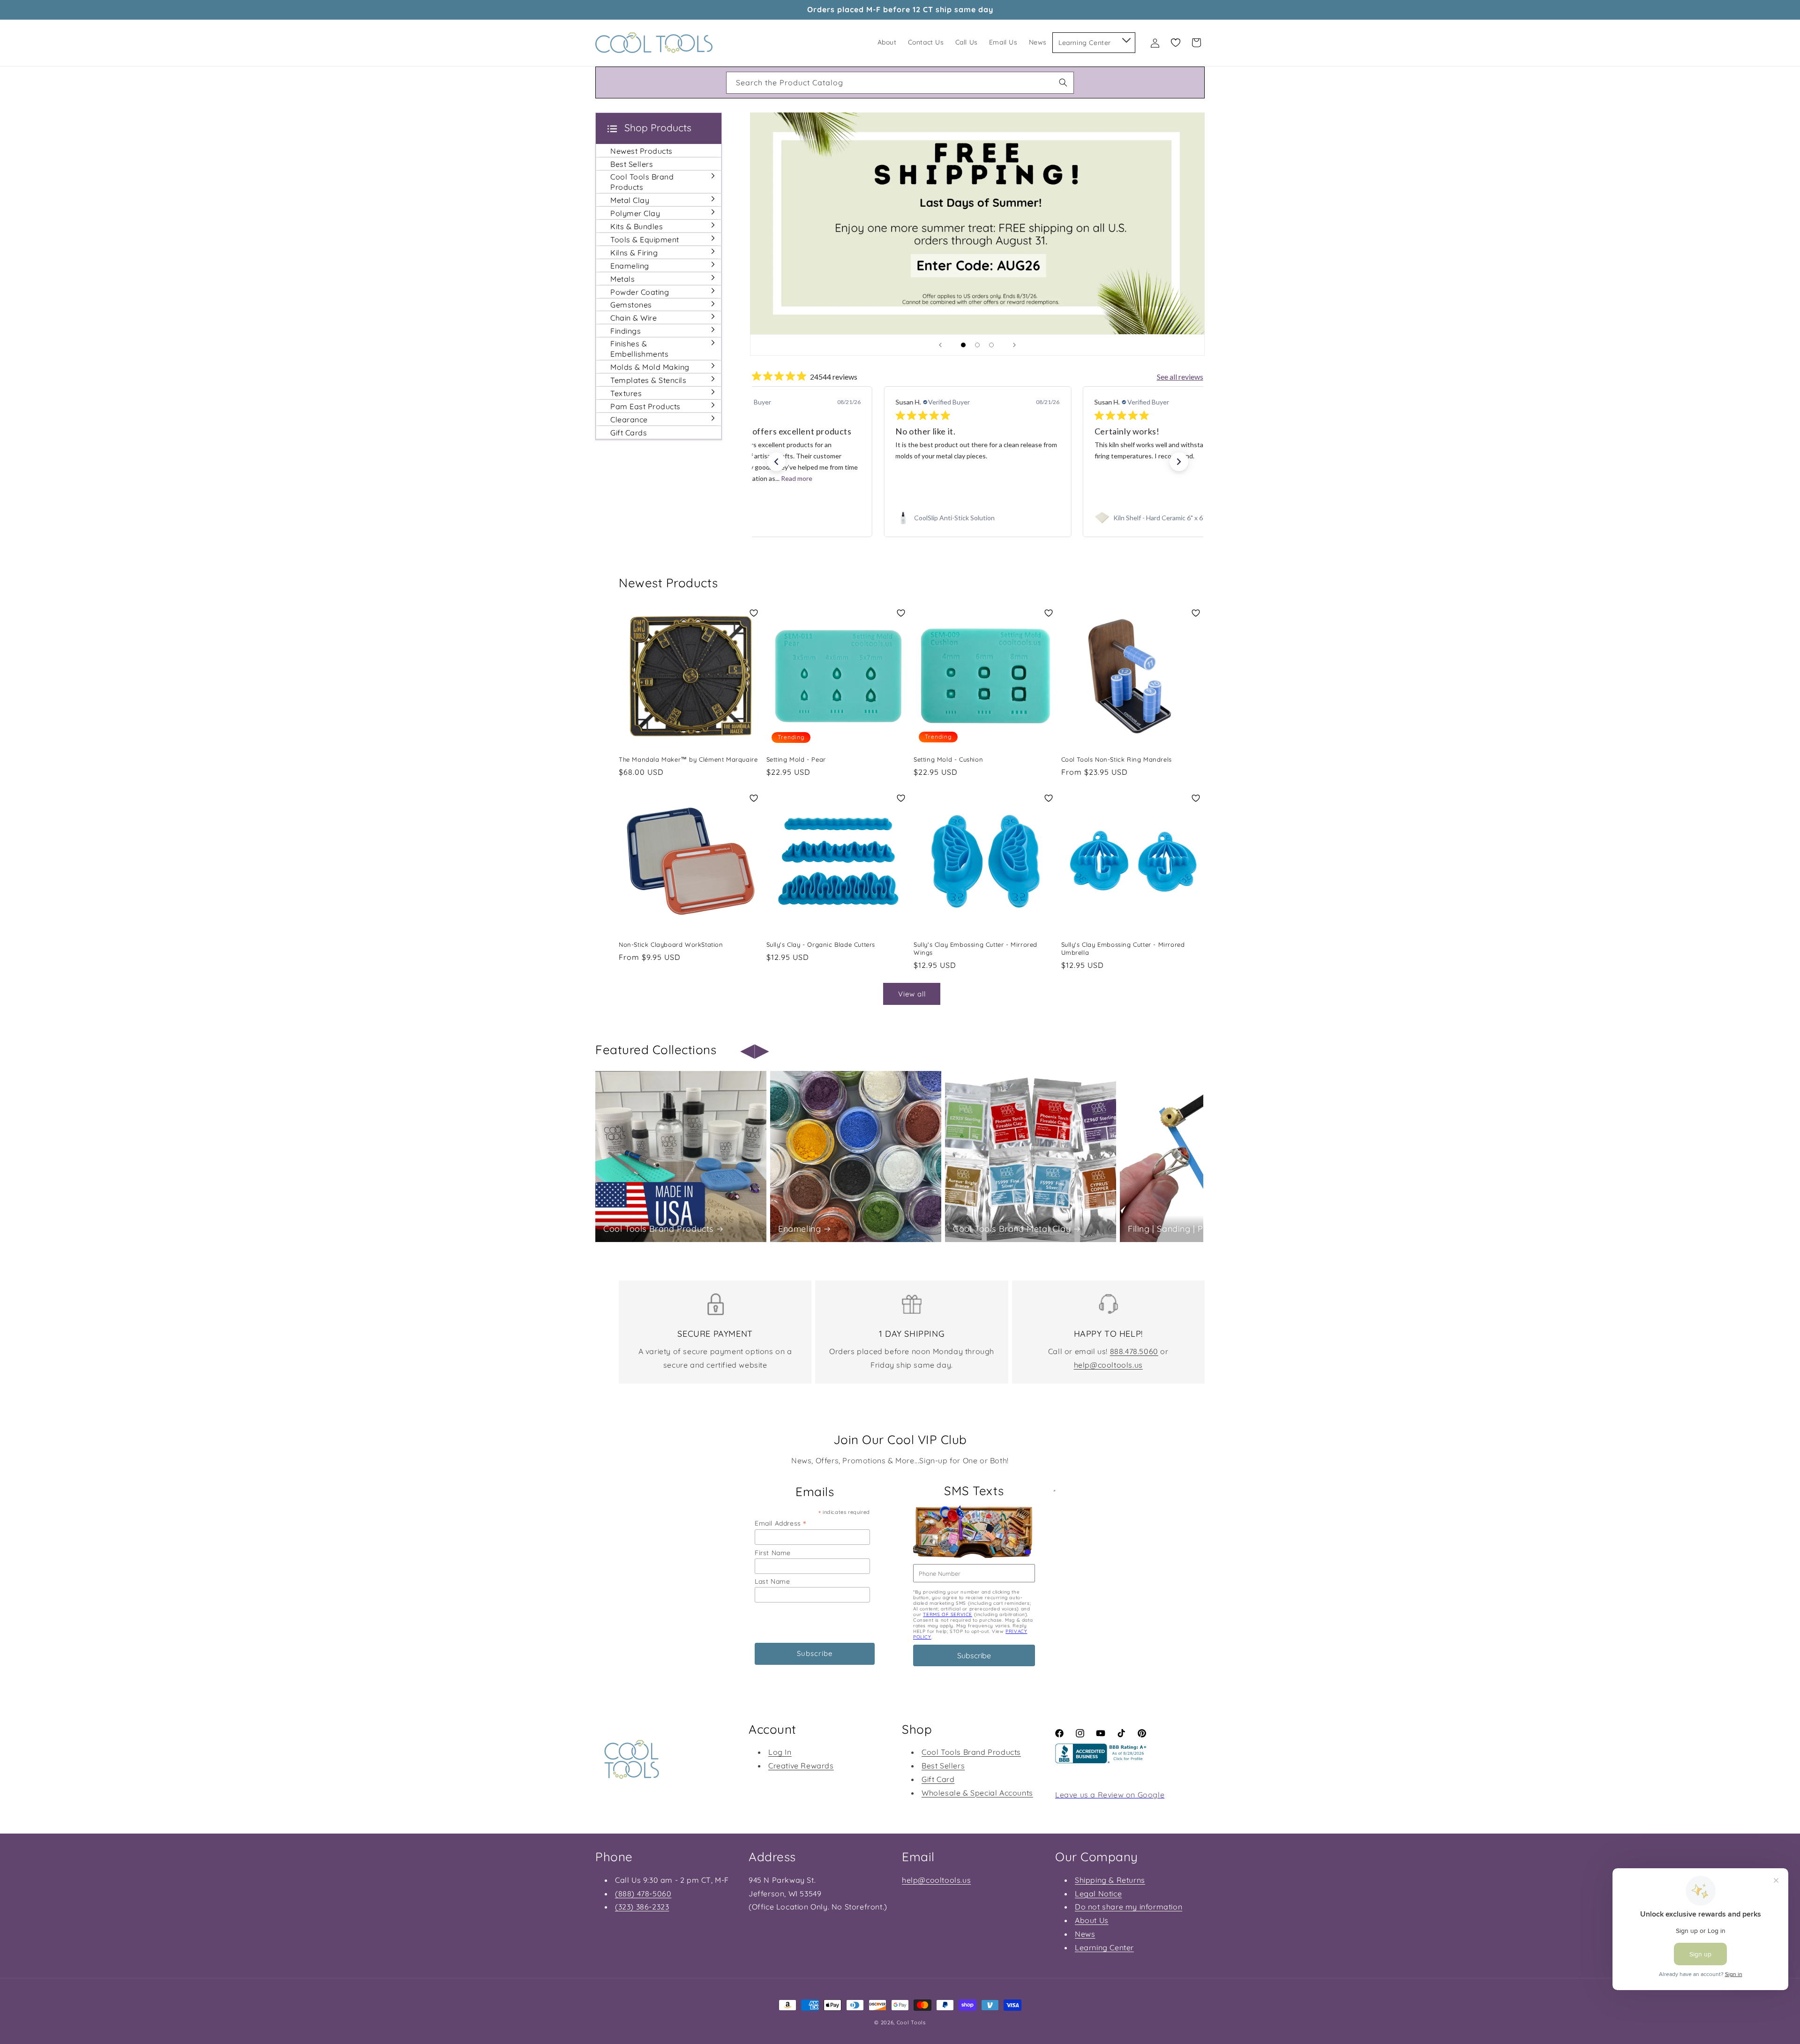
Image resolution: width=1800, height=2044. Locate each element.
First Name (773, 1553)
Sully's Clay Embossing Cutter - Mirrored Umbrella (1123, 948)
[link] (778, 518)
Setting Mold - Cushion (948, 759)
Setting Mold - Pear (796, 759)
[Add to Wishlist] (754, 613)
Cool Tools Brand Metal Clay (1012, 1229)
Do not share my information (1129, 1907)
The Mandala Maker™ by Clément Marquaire (688, 759)
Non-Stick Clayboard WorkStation (671, 944)
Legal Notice (1098, 1894)
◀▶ (755, 1050)
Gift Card (938, 1779)
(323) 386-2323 (642, 1907)
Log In (780, 1752)
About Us (1092, 1920)
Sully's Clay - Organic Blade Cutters (821, 944)
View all (912, 994)
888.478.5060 (1134, 1351)
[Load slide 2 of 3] (977, 345)
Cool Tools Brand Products (658, 1229)
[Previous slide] (940, 345)
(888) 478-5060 (643, 1894)
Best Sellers (943, 1766)
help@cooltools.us (1108, 1365)
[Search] (1063, 82)
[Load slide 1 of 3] (963, 345)
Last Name (772, 1581)
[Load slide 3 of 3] (991, 345)
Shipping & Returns (1110, 1880)
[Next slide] (1014, 345)
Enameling (799, 1229)
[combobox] (900, 83)
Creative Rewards (801, 1766)
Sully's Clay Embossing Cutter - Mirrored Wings (975, 948)
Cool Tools (911, 2022)
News (1085, 1934)
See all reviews (1180, 377)
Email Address (780, 1523)
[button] (1126, 38)
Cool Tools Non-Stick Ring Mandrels (1117, 759)
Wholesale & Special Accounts (977, 1793)
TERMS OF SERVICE (948, 1614)
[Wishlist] (1176, 43)
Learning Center (1104, 1947)
